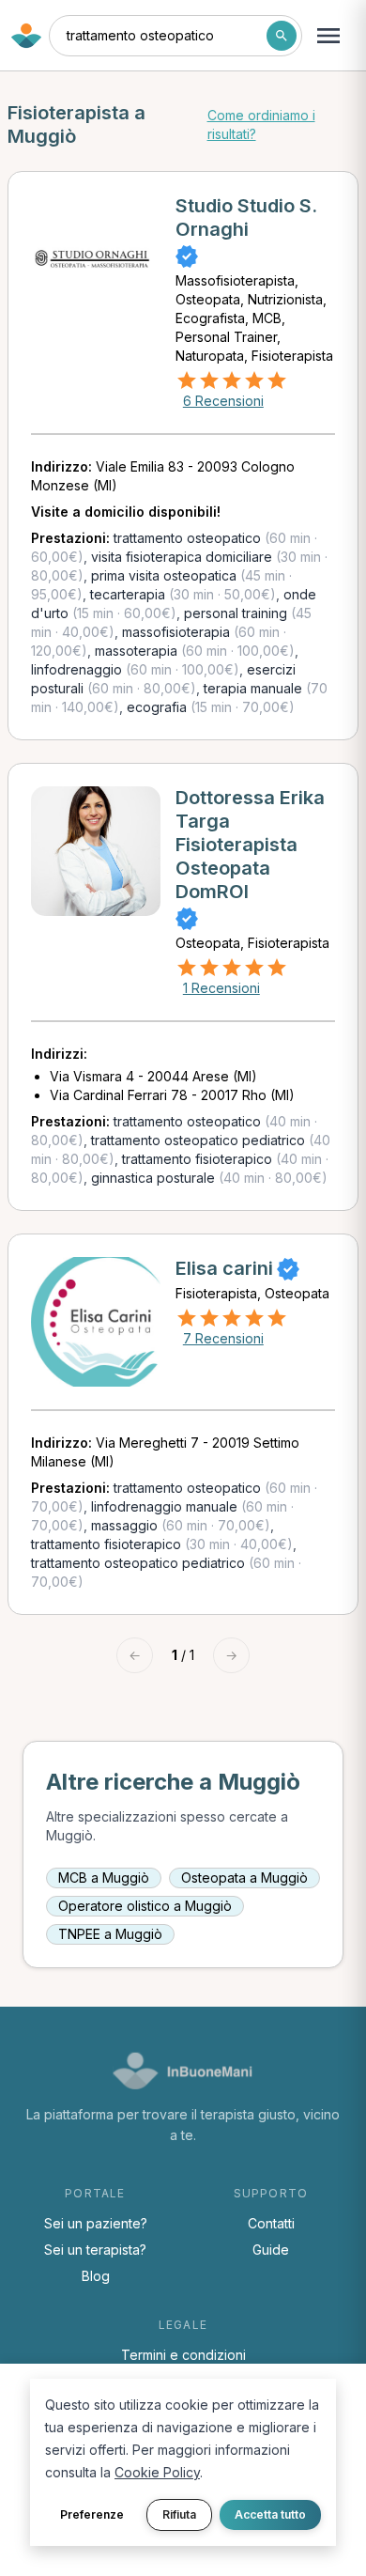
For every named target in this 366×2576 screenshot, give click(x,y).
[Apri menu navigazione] (328, 36)
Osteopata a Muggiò (244, 1878)
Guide (271, 2250)
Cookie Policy (157, 2472)
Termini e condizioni (183, 2355)
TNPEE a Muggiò (110, 1934)
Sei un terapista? (95, 2250)
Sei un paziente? (96, 2223)
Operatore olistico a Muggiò (145, 1906)
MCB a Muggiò (104, 1878)
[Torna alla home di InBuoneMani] (26, 36)
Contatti (271, 2223)
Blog (96, 2276)
